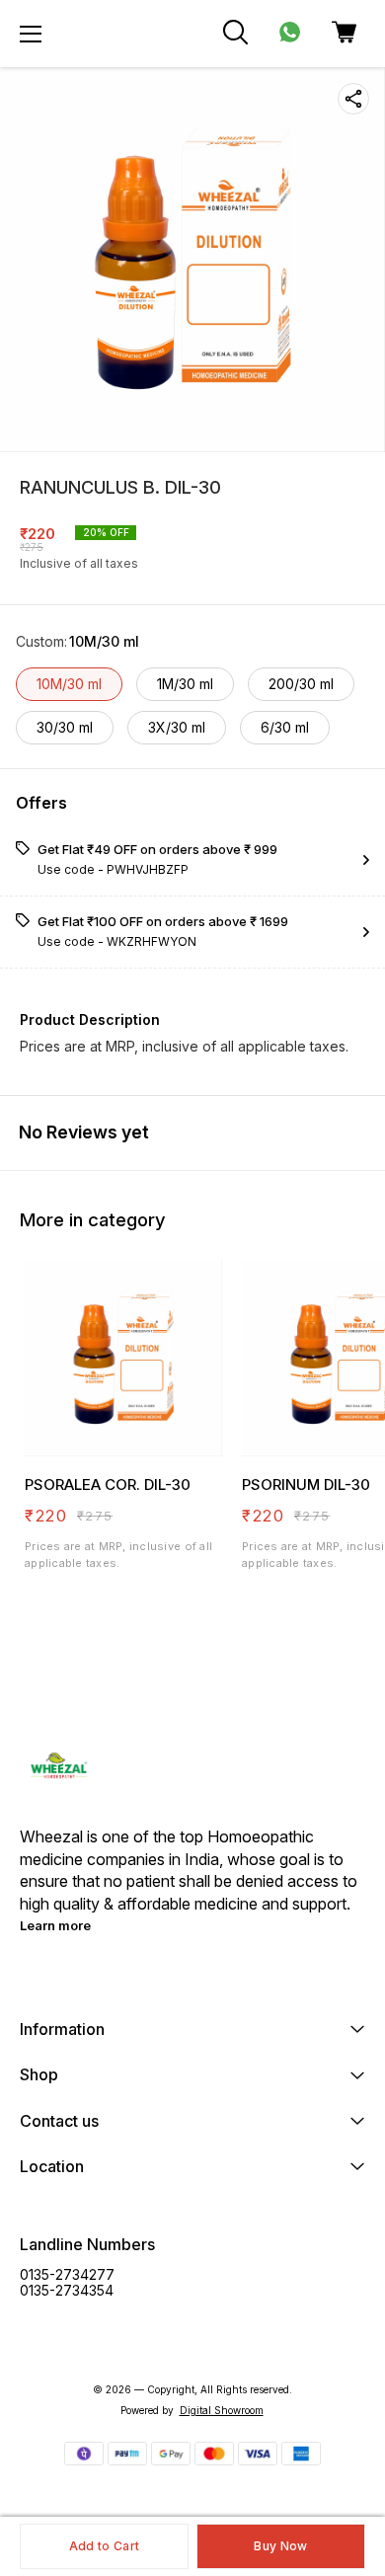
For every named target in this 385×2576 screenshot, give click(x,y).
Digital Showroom (222, 2410)
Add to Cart (104, 2546)
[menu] (31, 34)
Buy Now (280, 2546)
